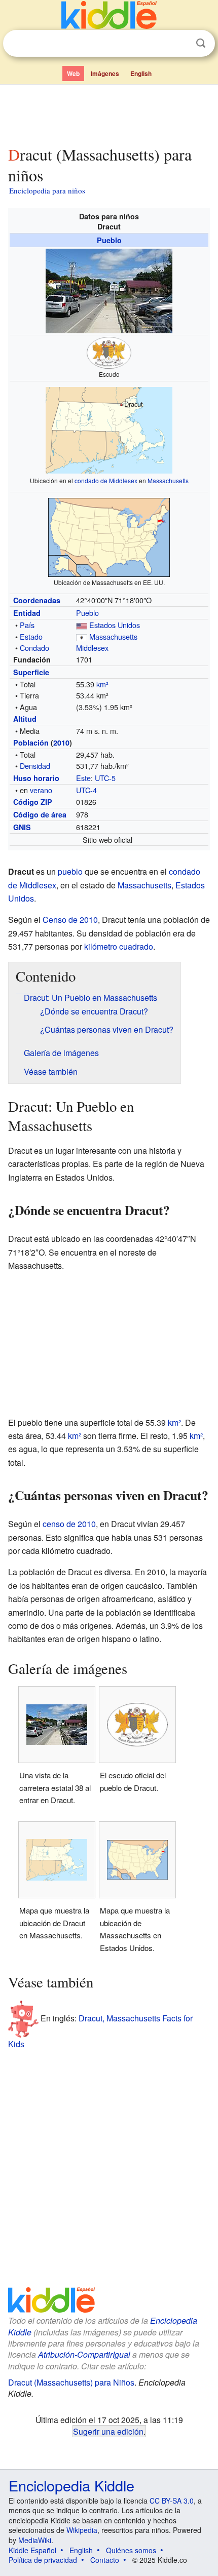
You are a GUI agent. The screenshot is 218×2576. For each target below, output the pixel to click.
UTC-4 (86, 790)
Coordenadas (37, 600)
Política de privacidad (43, 2560)
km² (102, 684)
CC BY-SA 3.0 (172, 2501)
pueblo (70, 871)
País (27, 625)
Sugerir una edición (108, 2431)
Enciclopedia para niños (47, 190)
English (141, 73)
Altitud (25, 719)
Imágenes (105, 73)
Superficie (31, 672)
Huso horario (36, 778)
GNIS (22, 827)
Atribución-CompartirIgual (84, 2354)
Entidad (27, 613)
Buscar (201, 43)
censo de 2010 (69, 1524)
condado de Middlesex (106, 480)
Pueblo (109, 240)
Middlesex (92, 648)
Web (73, 73)
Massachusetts (168, 480)
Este (83, 778)
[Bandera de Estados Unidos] (82, 625)
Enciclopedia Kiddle (71, 2485)
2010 (61, 743)
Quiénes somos (131, 2550)
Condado (34, 648)
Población (31, 743)
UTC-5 (105, 778)
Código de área (40, 814)
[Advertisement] (109, 113)
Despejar (180, 44)
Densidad (35, 766)
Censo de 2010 (70, 920)
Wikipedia (82, 2530)
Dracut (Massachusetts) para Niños (71, 2382)
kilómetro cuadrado (119, 946)
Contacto (105, 2560)
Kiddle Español (32, 2550)
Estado (31, 636)
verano (41, 790)
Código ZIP (33, 802)
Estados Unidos (115, 625)
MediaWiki (35, 2540)
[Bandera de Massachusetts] (82, 636)
